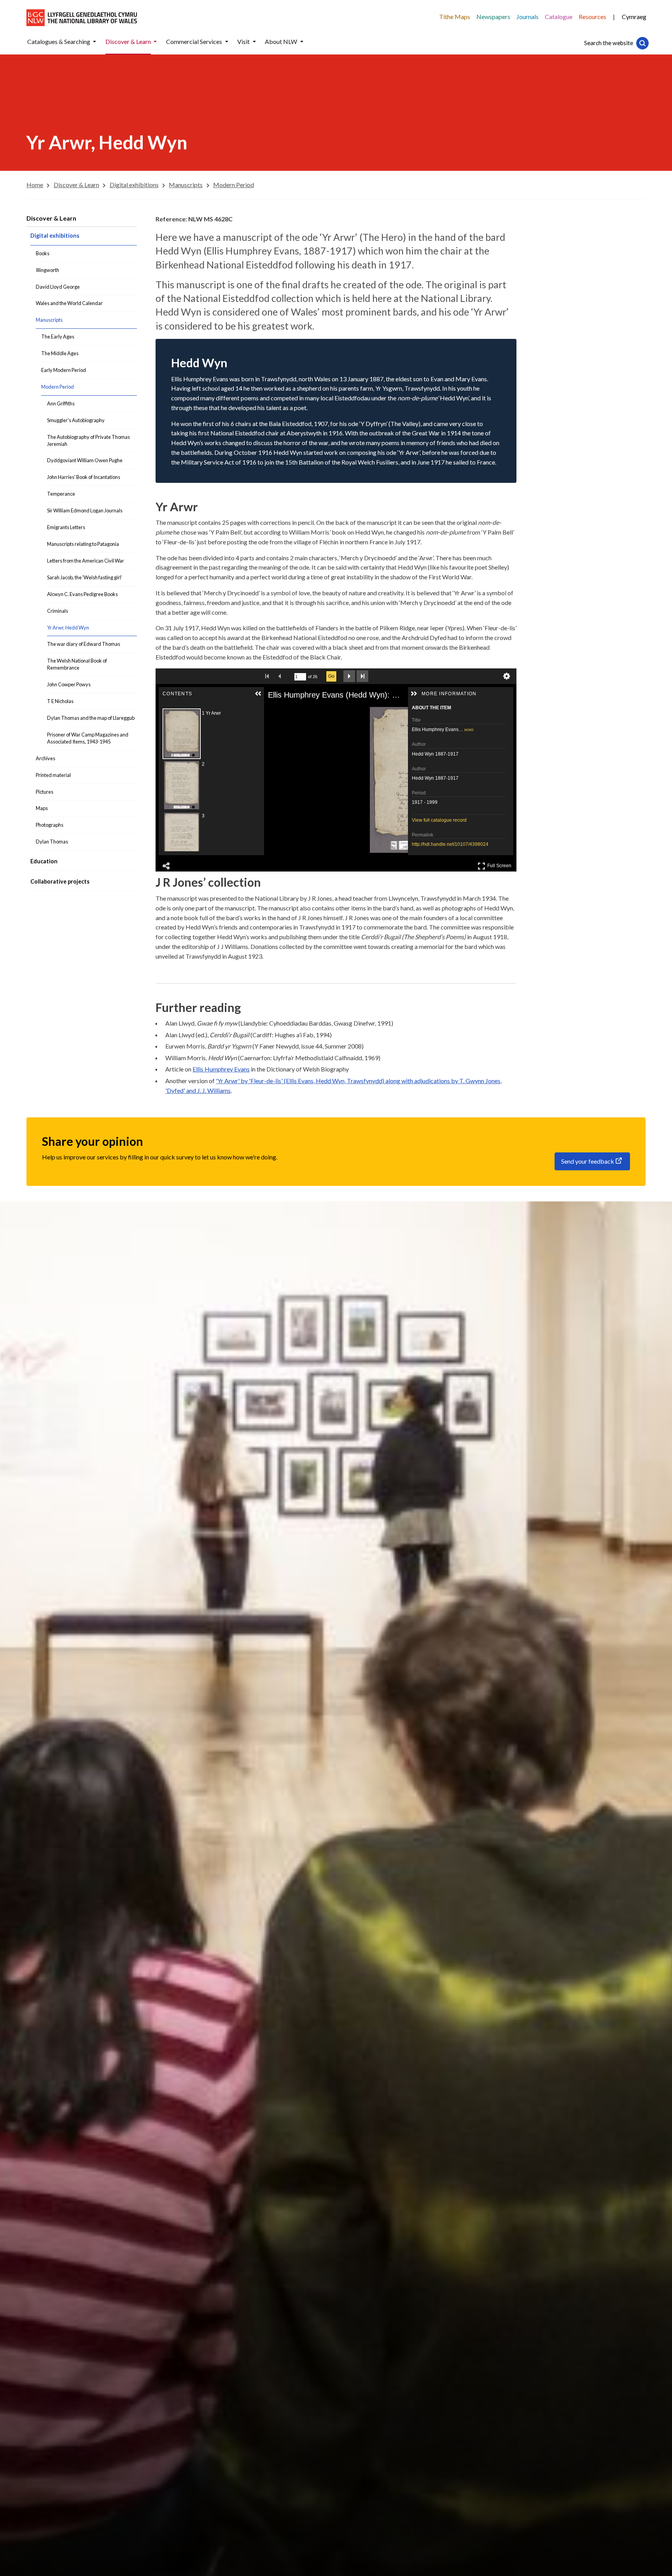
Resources (592, 17)
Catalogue (559, 17)
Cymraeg (634, 17)
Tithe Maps (455, 17)
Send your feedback (588, 1161)
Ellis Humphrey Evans (221, 1069)
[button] (94, 42)
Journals (528, 17)
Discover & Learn (51, 218)
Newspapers (493, 17)
